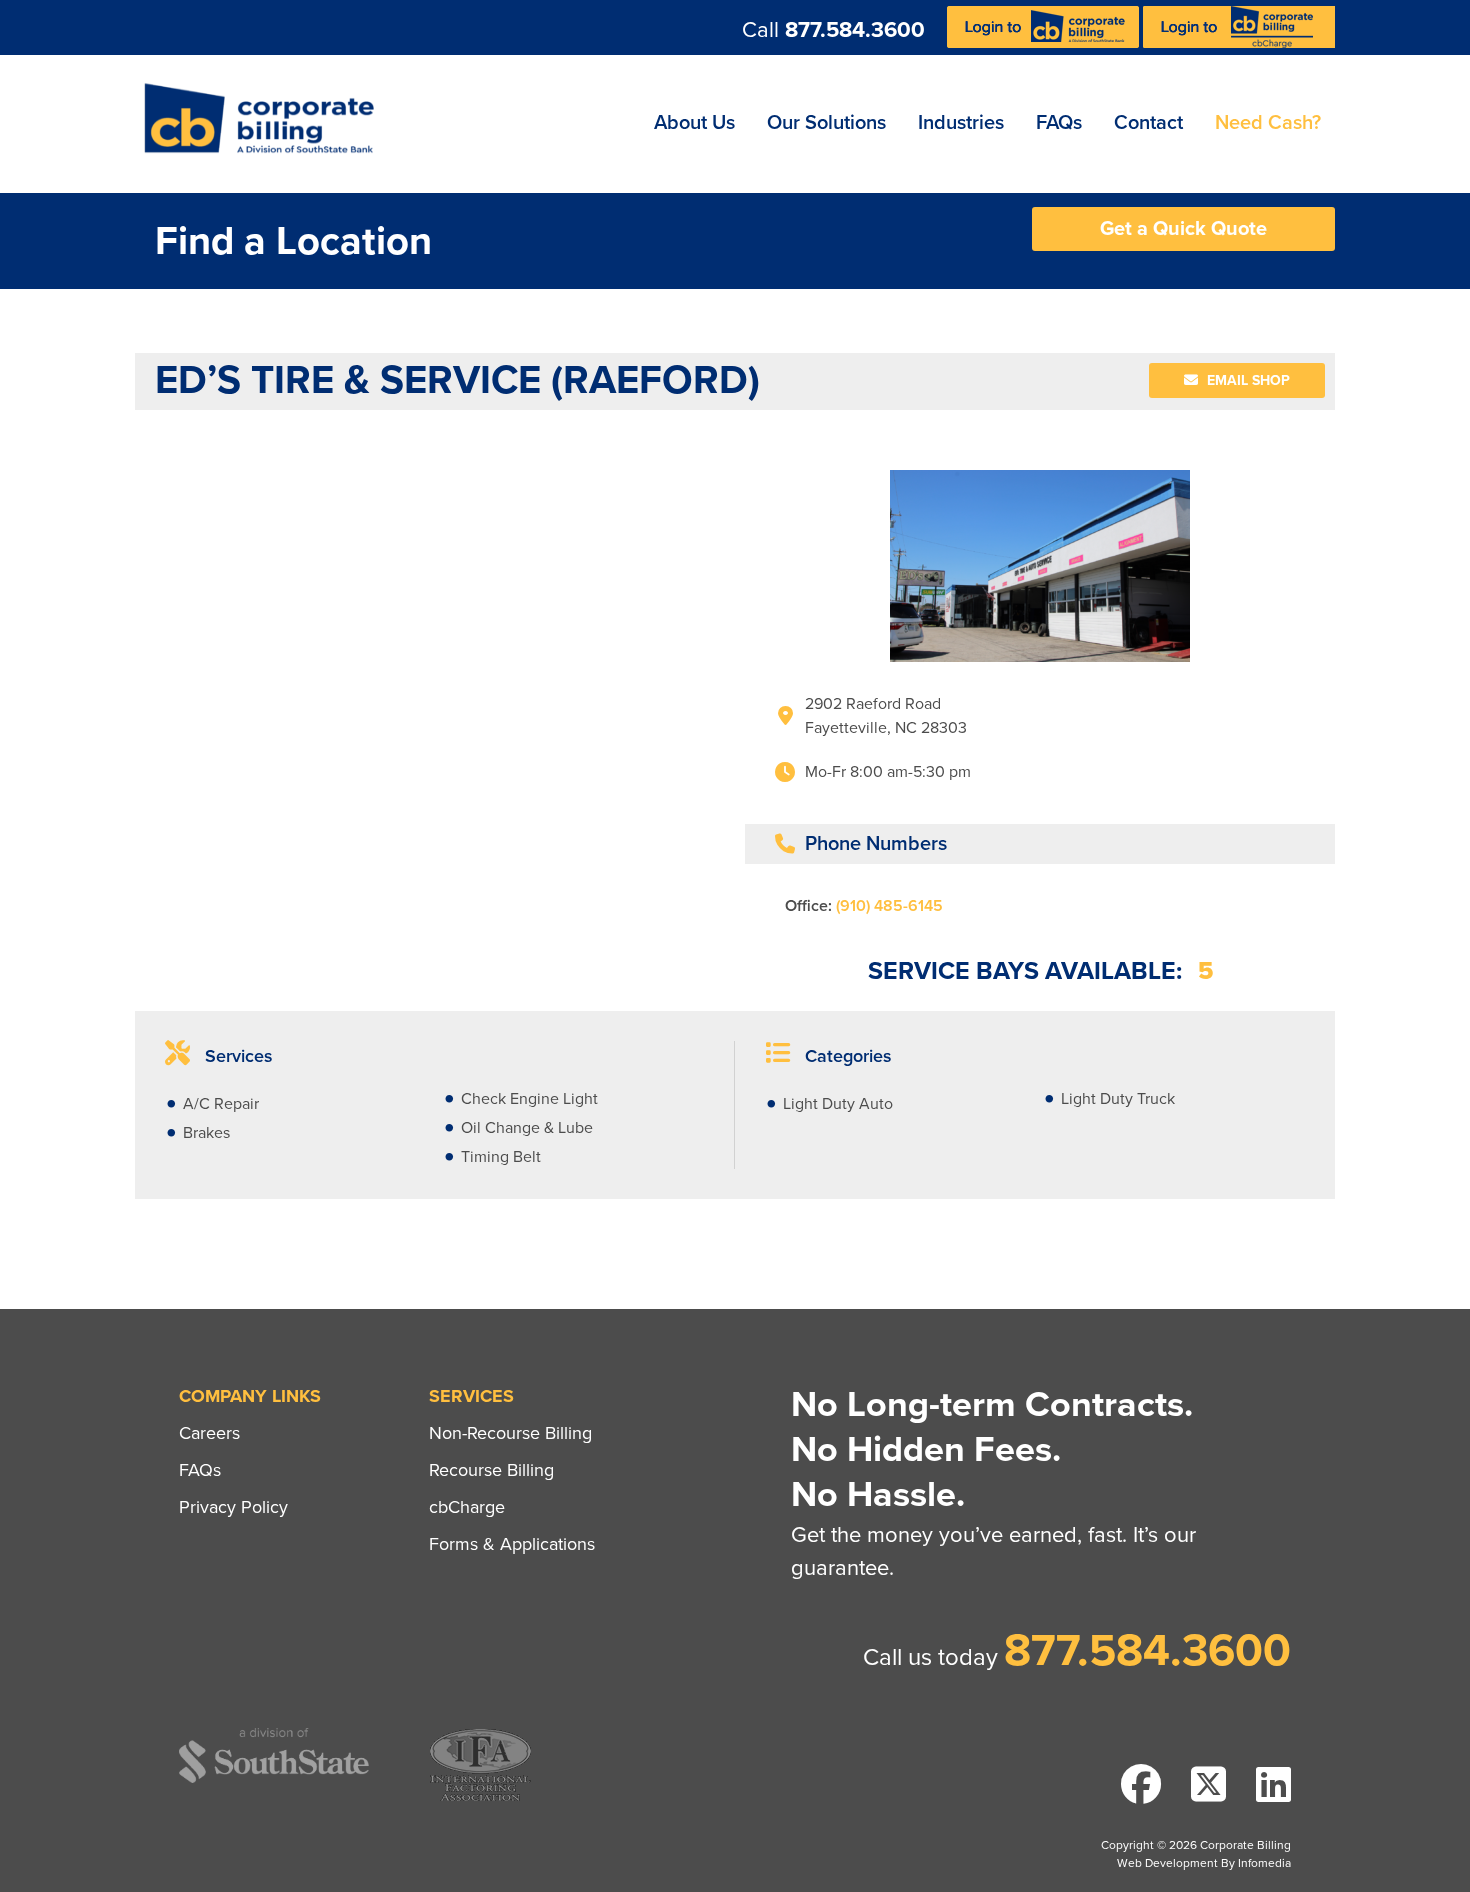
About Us (694, 123)
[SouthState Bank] (274, 1779)
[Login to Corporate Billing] (1045, 43)
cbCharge (467, 1507)
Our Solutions (826, 123)
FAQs (1059, 123)
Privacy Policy (233, 1507)
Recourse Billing (491, 1470)
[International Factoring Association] (480, 1798)
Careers (209, 1433)
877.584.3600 (855, 30)
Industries (961, 123)
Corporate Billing (266, 124)
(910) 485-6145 (889, 906)
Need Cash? (1268, 123)
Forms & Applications (512, 1544)
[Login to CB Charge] (1239, 43)
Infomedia (1264, 1863)
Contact (1148, 123)
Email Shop (1246, 380)
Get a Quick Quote (1183, 229)
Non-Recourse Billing (510, 1433)
